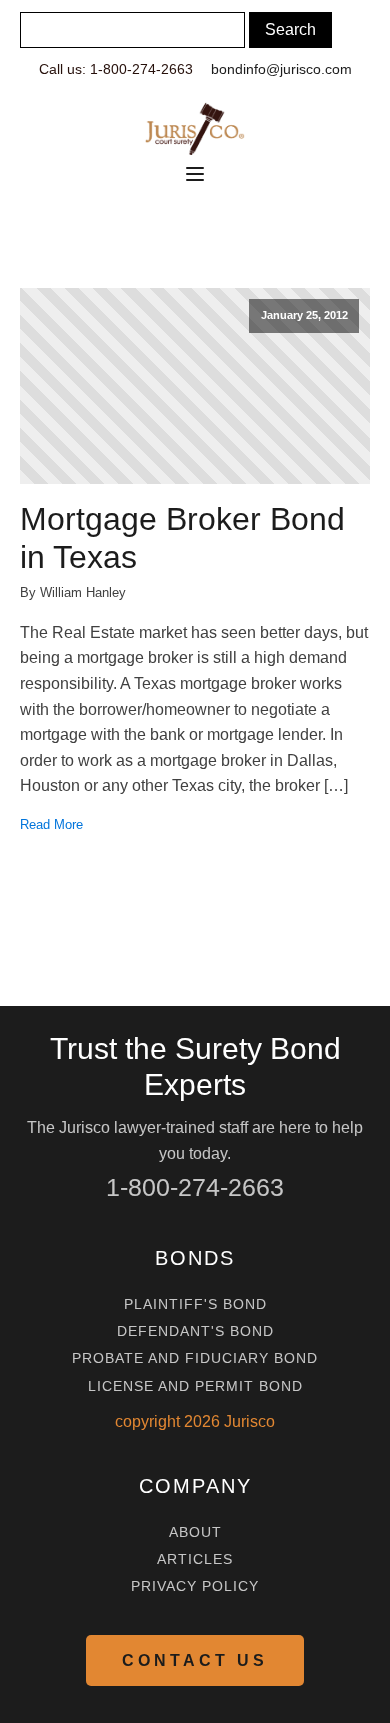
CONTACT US (195, 1660)
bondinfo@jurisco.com (281, 69)
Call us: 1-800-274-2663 (116, 69)
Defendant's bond (195, 1331)
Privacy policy (195, 1586)
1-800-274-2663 (195, 1187)
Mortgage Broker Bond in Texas (182, 538)
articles (195, 1559)
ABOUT (195, 1532)
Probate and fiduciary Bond (195, 1358)
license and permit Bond (195, 1386)
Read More (51, 824)
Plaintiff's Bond (195, 1304)
